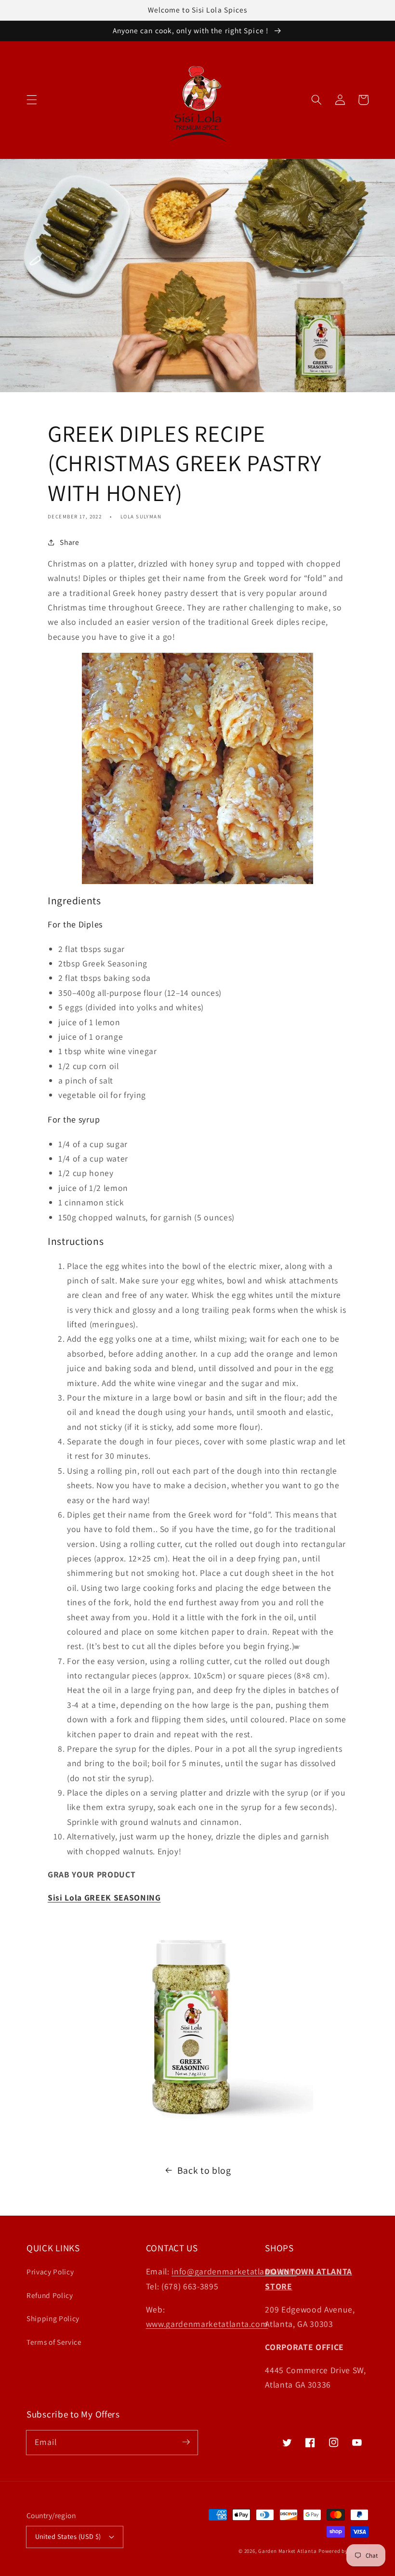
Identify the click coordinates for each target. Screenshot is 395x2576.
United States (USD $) (68, 2536)
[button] (32, 100)
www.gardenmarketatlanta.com (207, 2324)
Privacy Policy (50, 2272)
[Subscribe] (186, 2442)
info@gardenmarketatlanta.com (234, 2271)
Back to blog (204, 2170)
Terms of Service (54, 2342)
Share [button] (69, 542)
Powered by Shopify (343, 2551)
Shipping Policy (53, 2318)
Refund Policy (50, 2295)
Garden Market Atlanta (287, 2551)
